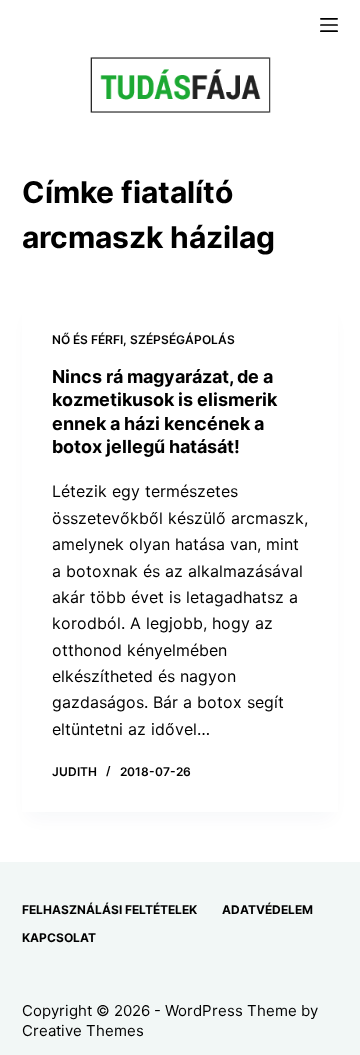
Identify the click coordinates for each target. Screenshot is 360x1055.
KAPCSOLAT (59, 937)
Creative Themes (83, 1030)
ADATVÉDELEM (267, 909)
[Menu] (329, 25)
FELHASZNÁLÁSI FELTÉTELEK (109, 909)
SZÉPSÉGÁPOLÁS (182, 339)
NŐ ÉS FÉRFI (87, 339)
